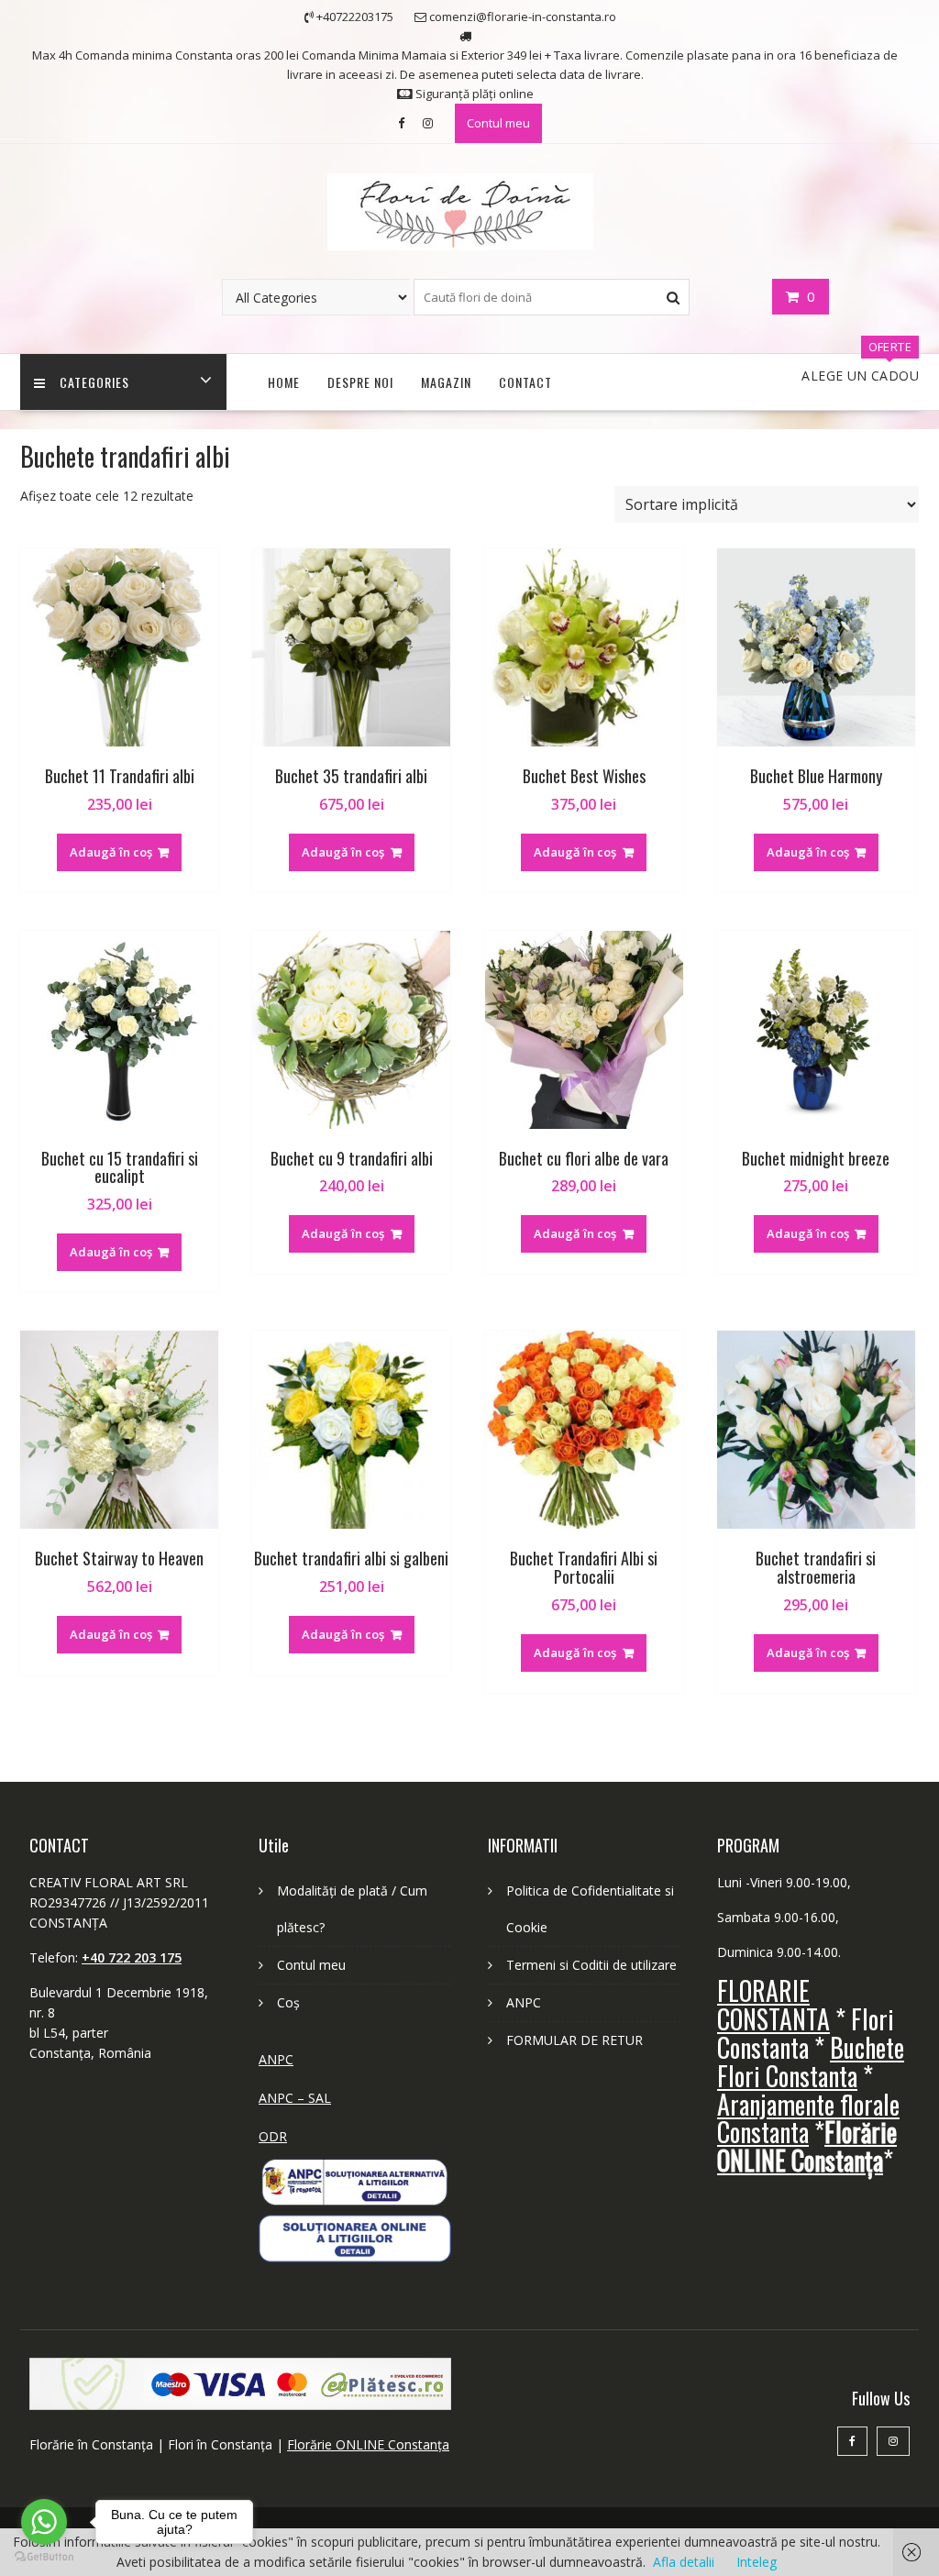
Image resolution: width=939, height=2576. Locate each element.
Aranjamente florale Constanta (808, 2118)
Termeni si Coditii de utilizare (591, 1965)
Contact (525, 382)
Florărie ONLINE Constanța (368, 2444)
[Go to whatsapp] (44, 2522)
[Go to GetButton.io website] (44, 2557)
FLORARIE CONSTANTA (773, 2005)
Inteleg (757, 2562)
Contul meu (498, 123)
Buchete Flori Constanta (811, 2062)
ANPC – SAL (295, 2098)
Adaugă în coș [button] (111, 852)
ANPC (276, 2059)
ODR (273, 2136)
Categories (94, 382)
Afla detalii (684, 2562)
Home (284, 382)
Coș (288, 2002)
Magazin (446, 382)
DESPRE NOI (360, 382)
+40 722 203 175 (132, 1957)
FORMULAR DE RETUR (574, 2040)
